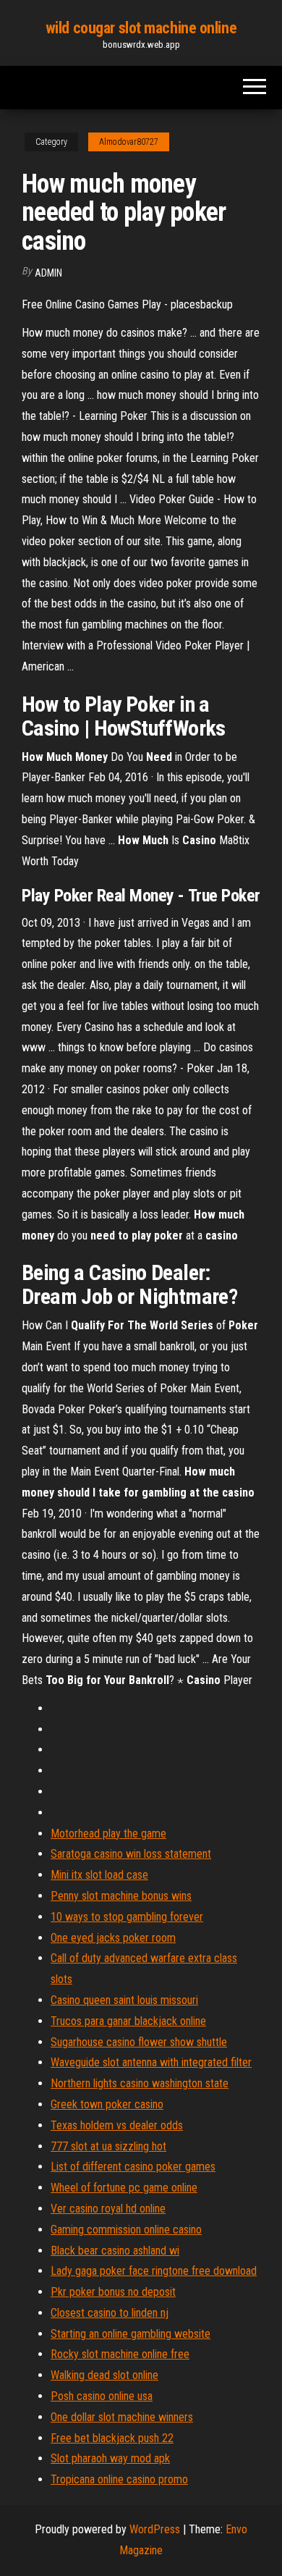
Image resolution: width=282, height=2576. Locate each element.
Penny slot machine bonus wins (121, 1896)
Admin (48, 273)
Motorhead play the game (108, 1834)
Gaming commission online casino (126, 2230)
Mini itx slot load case (99, 1875)
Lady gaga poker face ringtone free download (154, 2271)
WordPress (155, 2529)
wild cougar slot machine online (141, 28)
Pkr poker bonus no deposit (113, 2292)
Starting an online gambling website (131, 2334)
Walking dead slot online (104, 2375)
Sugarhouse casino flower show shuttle (139, 2042)
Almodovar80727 (129, 142)
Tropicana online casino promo (119, 2479)
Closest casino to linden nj (110, 2313)
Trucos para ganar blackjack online (128, 2021)
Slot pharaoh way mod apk (110, 2458)
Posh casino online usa (102, 2396)
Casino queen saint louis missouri (124, 2000)
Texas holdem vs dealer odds (117, 2125)
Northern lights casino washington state (140, 2083)
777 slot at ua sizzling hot (108, 2146)
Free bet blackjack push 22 (112, 2438)
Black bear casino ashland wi (115, 2251)
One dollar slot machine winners (122, 2417)
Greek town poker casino (107, 2104)
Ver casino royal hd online (108, 2209)
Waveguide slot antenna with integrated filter (151, 2062)
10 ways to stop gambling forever (127, 1917)
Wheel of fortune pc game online (124, 2188)
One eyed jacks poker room (113, 1938)
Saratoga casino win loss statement (131, 1854)
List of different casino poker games (133, 2167)
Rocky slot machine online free (120, 2354)
